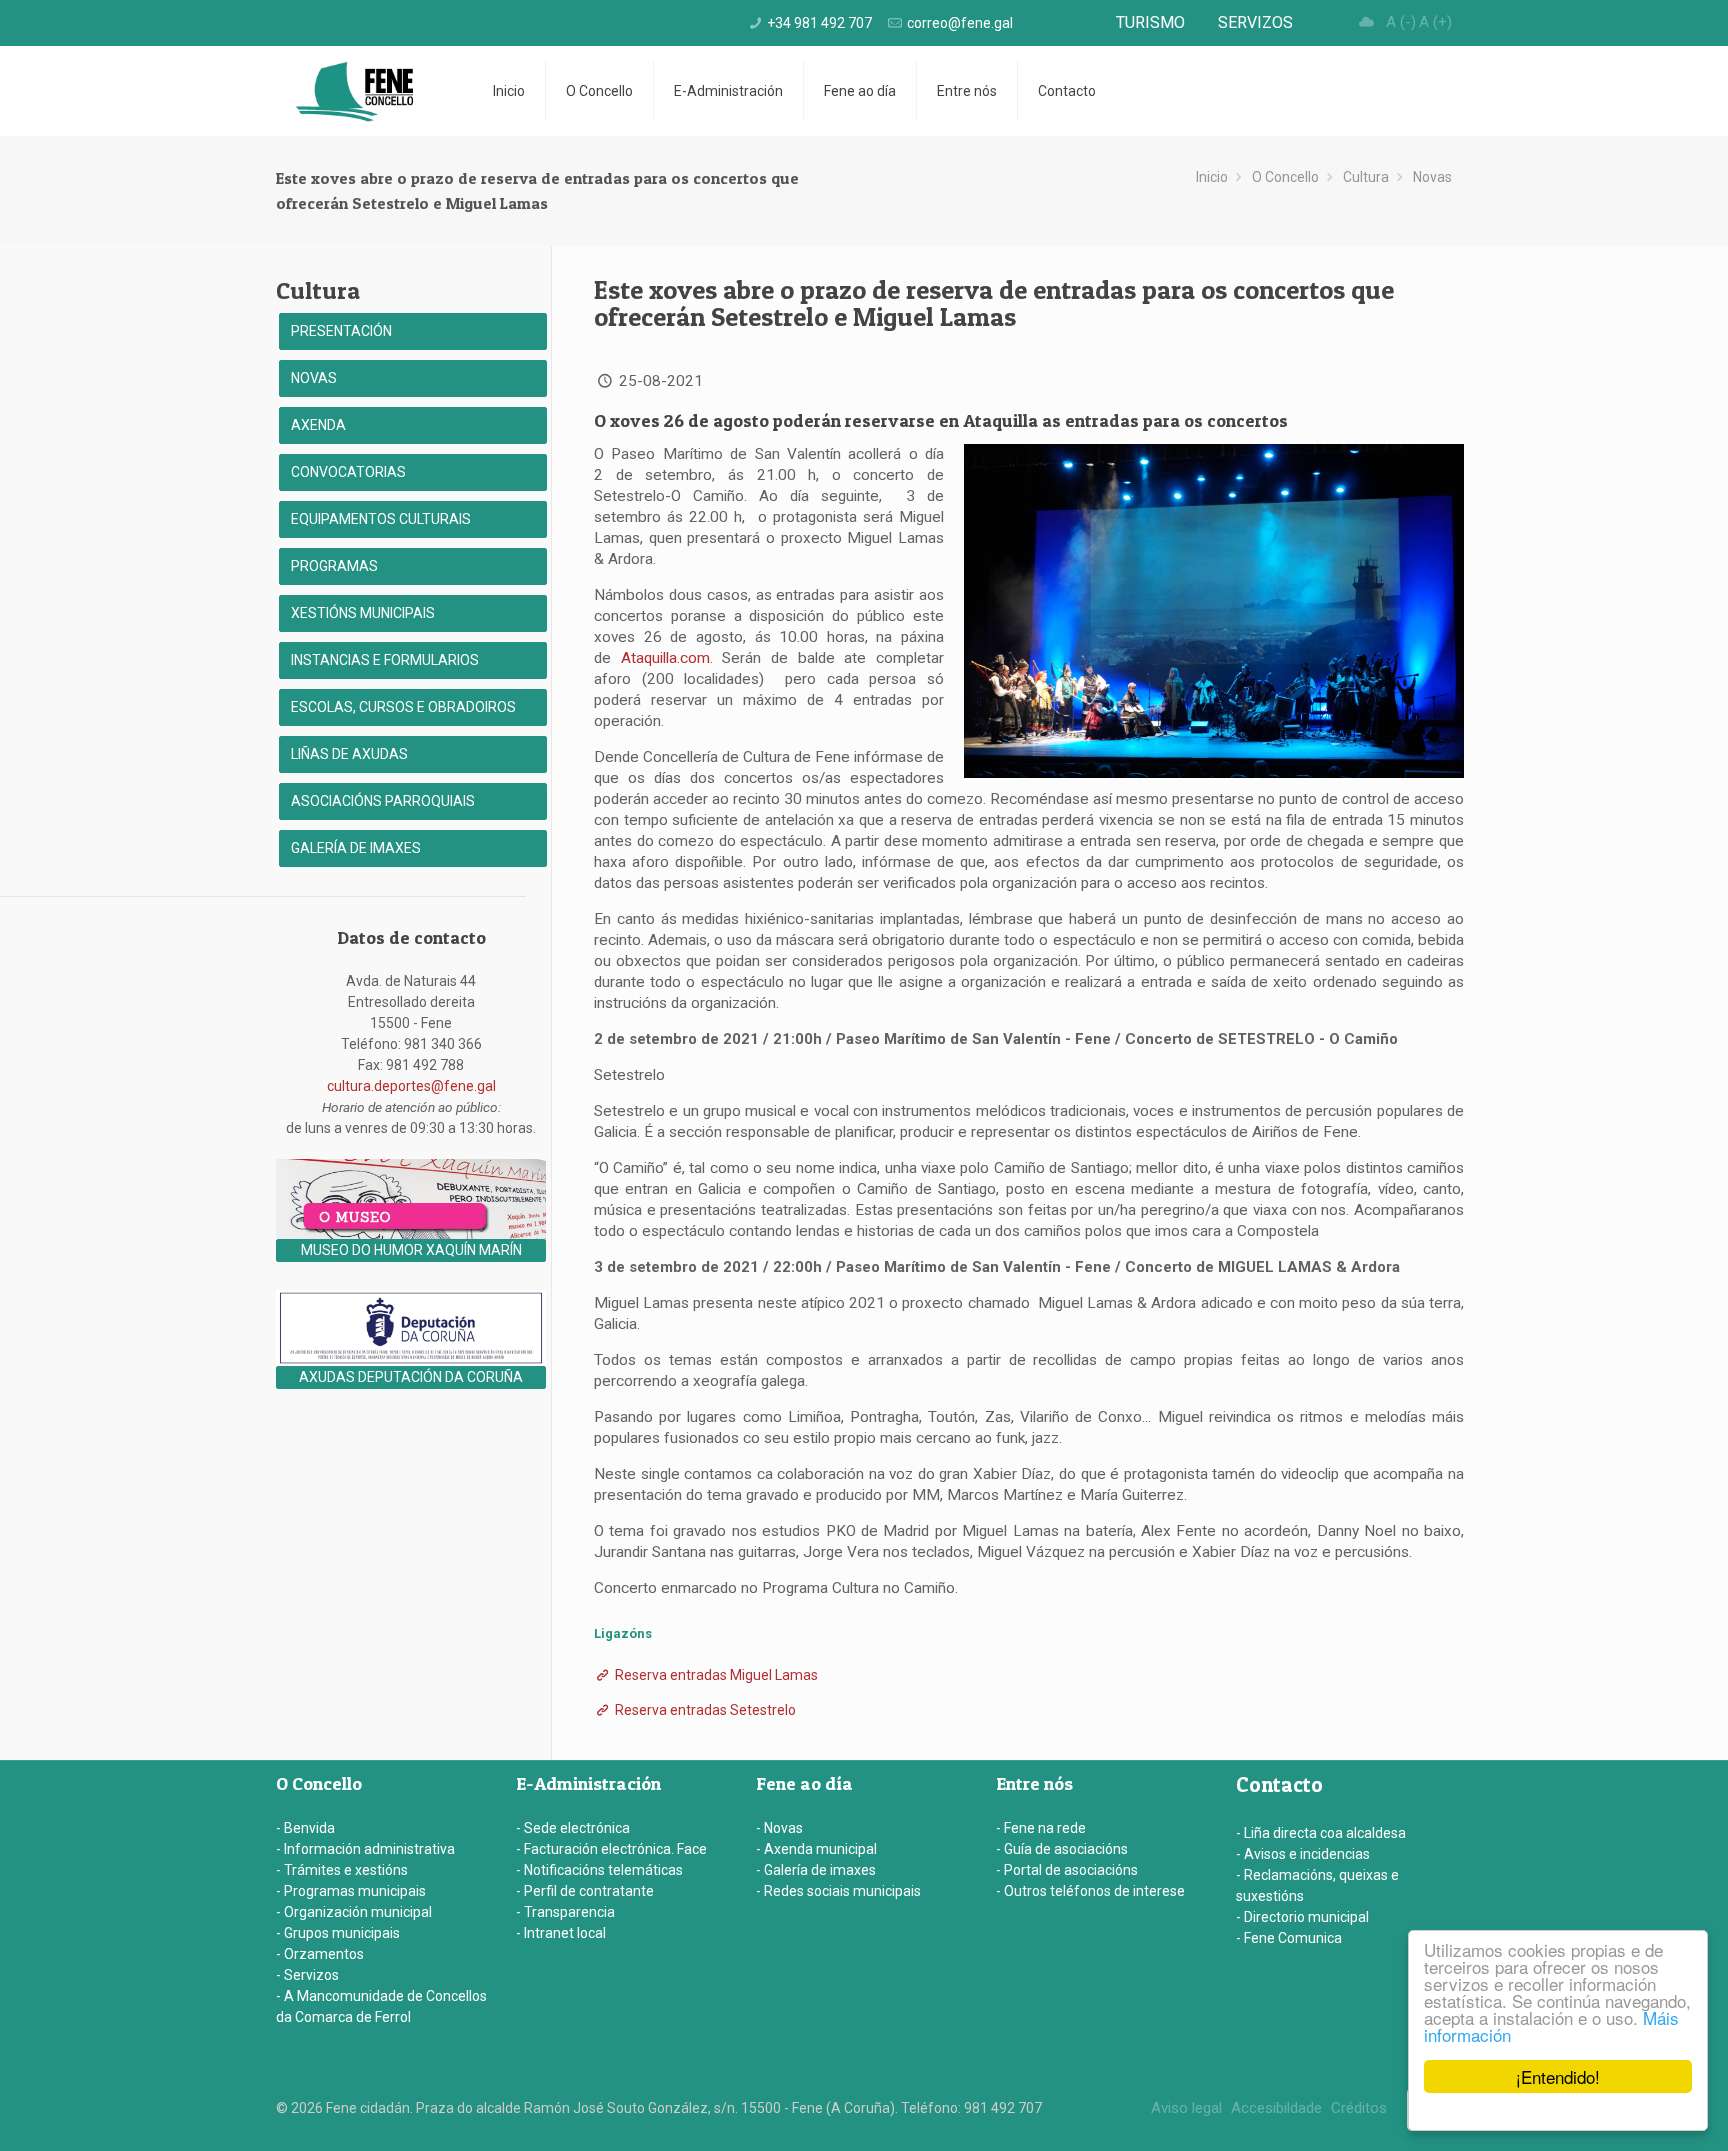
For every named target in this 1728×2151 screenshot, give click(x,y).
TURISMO (1150, 22)
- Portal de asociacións (1067, 1870)
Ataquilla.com (665, 658)
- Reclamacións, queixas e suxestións (1317, 1885)
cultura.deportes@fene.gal (411, 1086)
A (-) (1401, 22)
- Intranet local (561, 1933)
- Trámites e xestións (342, 1870)
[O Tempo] (1367, 22)
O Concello (1285, 177)
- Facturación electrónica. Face (611, 1849)
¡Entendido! (1558, 2076)
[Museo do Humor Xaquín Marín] (411, 1234)
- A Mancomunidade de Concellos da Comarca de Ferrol (381, 2006)
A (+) (1435, 22)
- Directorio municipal (1302, 1917)
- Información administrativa (365, 1849)
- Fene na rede (1041, 1828)
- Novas (779, 1828)
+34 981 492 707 (819, 23)
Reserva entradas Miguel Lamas (715, 1675)
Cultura (1366, 177)
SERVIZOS (1255, 22)
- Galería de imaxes (816, 1870)
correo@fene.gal (960, 23)
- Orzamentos (320, 1954)
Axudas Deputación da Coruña (411, 1377)
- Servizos (307, 1975)
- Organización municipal (354, 1912)
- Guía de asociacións (1062, 1849)
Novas (1432, 177)
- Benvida (305, 1828)
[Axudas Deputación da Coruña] (411, 1361)
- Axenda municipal (816, 1849)
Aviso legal (1186, 2108)
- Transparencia (565, 1912)
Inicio (1212, 177)
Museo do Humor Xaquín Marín (411, 1250)
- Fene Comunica (1289, 1938)
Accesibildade (1276, 2108)
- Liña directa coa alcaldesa (1321, 1833)
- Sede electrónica (573, 1828)
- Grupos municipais (338, 1933)
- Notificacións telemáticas (599, 1870)
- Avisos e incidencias (1303, 1854)
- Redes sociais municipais (838, 1891)
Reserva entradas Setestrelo (704, 1710)
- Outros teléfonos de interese (1090, 1891)
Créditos (1359, 2108)
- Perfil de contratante (585, 1891)
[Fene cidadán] (354, 91)
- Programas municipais (351, 1891)
